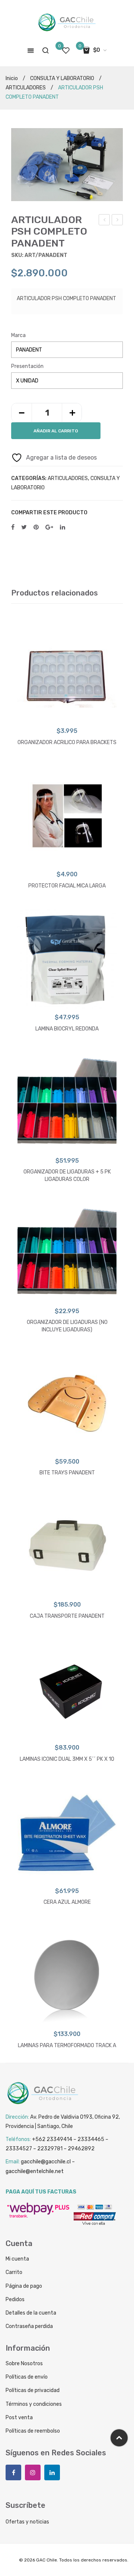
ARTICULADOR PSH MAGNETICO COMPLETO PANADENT (117, 221)
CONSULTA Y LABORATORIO (62, 78)
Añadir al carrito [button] (67, 858)
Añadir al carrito (56, 431)
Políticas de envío (27, 2377)
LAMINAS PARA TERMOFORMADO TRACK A (67, 2045)
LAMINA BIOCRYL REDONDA (67, 1029)
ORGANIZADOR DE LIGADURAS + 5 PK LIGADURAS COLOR (67, 1176)
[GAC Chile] (67, 23)
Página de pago (24, 2286)
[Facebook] (13, 528)
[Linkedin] (52, 2472)
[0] (66, 50)
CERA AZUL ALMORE (67, 1902)
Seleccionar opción (67, 715)
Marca (18, 335)
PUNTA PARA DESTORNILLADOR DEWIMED (104, 221)
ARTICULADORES (26, 88)
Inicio (12, 78)
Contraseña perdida (29, 2326)
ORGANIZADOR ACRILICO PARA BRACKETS (67, 742)
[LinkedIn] (63, 528)
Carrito (14, 2272)
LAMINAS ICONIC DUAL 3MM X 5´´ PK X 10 (67, 1759)
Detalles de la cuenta (31, 2313)
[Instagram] (33, 2472)
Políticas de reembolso (33, 2431)
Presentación (27, 366)
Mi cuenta (17, 2259)
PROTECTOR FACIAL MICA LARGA (67, 886)
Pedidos (15, 2299)
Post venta (19, 2418)
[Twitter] (24, 528)
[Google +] (49, 528)
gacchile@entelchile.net (35, 2171)
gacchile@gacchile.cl (46, 2162)
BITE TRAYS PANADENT (67, 1473)
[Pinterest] (36, 528)
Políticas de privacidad (33, 2390)
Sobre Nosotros (24, 2364)
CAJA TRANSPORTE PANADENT (67, 1616)
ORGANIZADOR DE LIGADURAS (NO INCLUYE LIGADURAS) (67, 1326)
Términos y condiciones (34, 2404)
